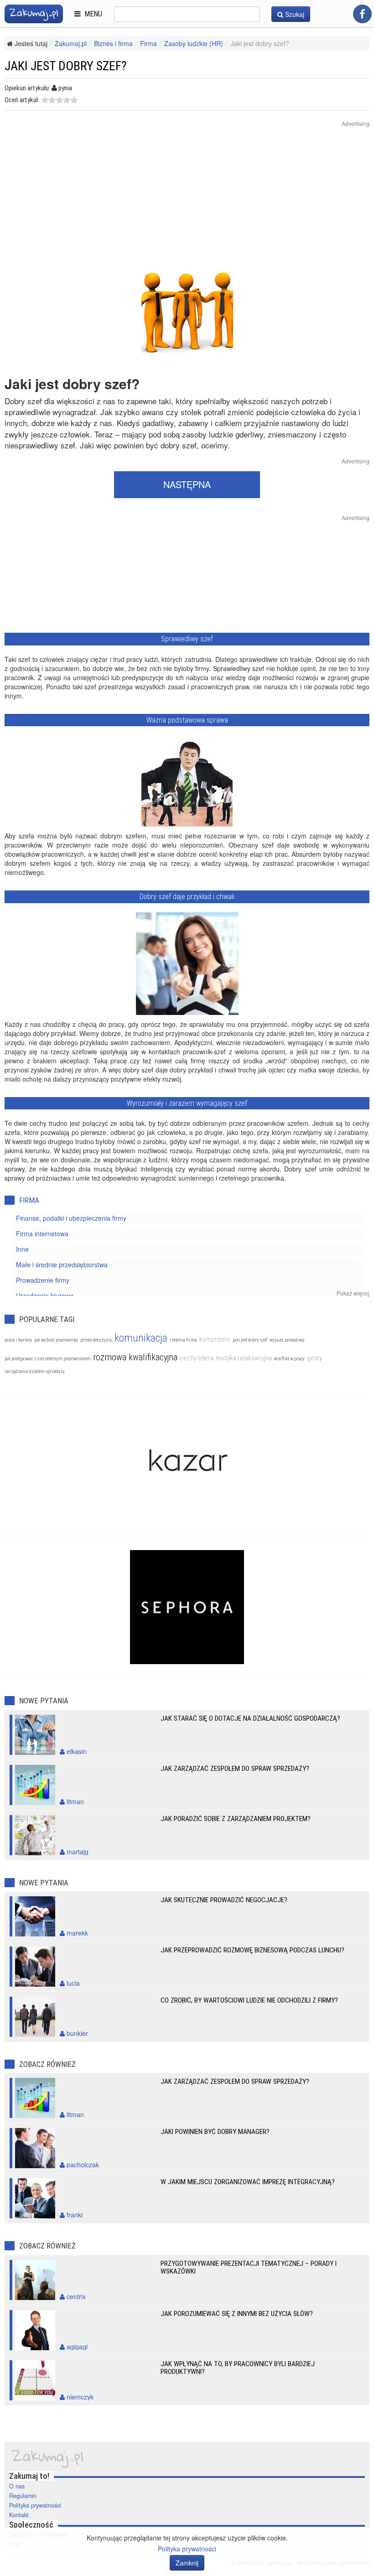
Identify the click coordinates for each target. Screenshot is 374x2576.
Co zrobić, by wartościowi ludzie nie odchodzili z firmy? (249, 2000)
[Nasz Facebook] (362, 14)
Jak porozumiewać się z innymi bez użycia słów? (237, 2314)
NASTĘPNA (187, 484)
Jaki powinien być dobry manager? (215, 2132)
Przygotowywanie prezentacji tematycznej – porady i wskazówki (249, 2267)
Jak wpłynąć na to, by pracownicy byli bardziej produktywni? (238, 2368)
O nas (17, 2486)
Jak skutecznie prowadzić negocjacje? (224, 1900)
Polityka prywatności (35, 2505)
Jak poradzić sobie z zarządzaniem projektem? (236, 1819)
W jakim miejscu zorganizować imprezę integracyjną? (248, 2182)
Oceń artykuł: (22, 100)
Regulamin (23, 2496)
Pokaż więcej (353, 1293)
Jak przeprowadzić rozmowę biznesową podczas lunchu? (252, 1950)
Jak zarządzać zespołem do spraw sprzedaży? (235, 1769)
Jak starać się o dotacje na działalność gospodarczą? (250, 1718)
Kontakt (19, 2515)
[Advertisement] (187, 202)
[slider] (59, 100)
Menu (91, 14)
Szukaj (294, 14)
